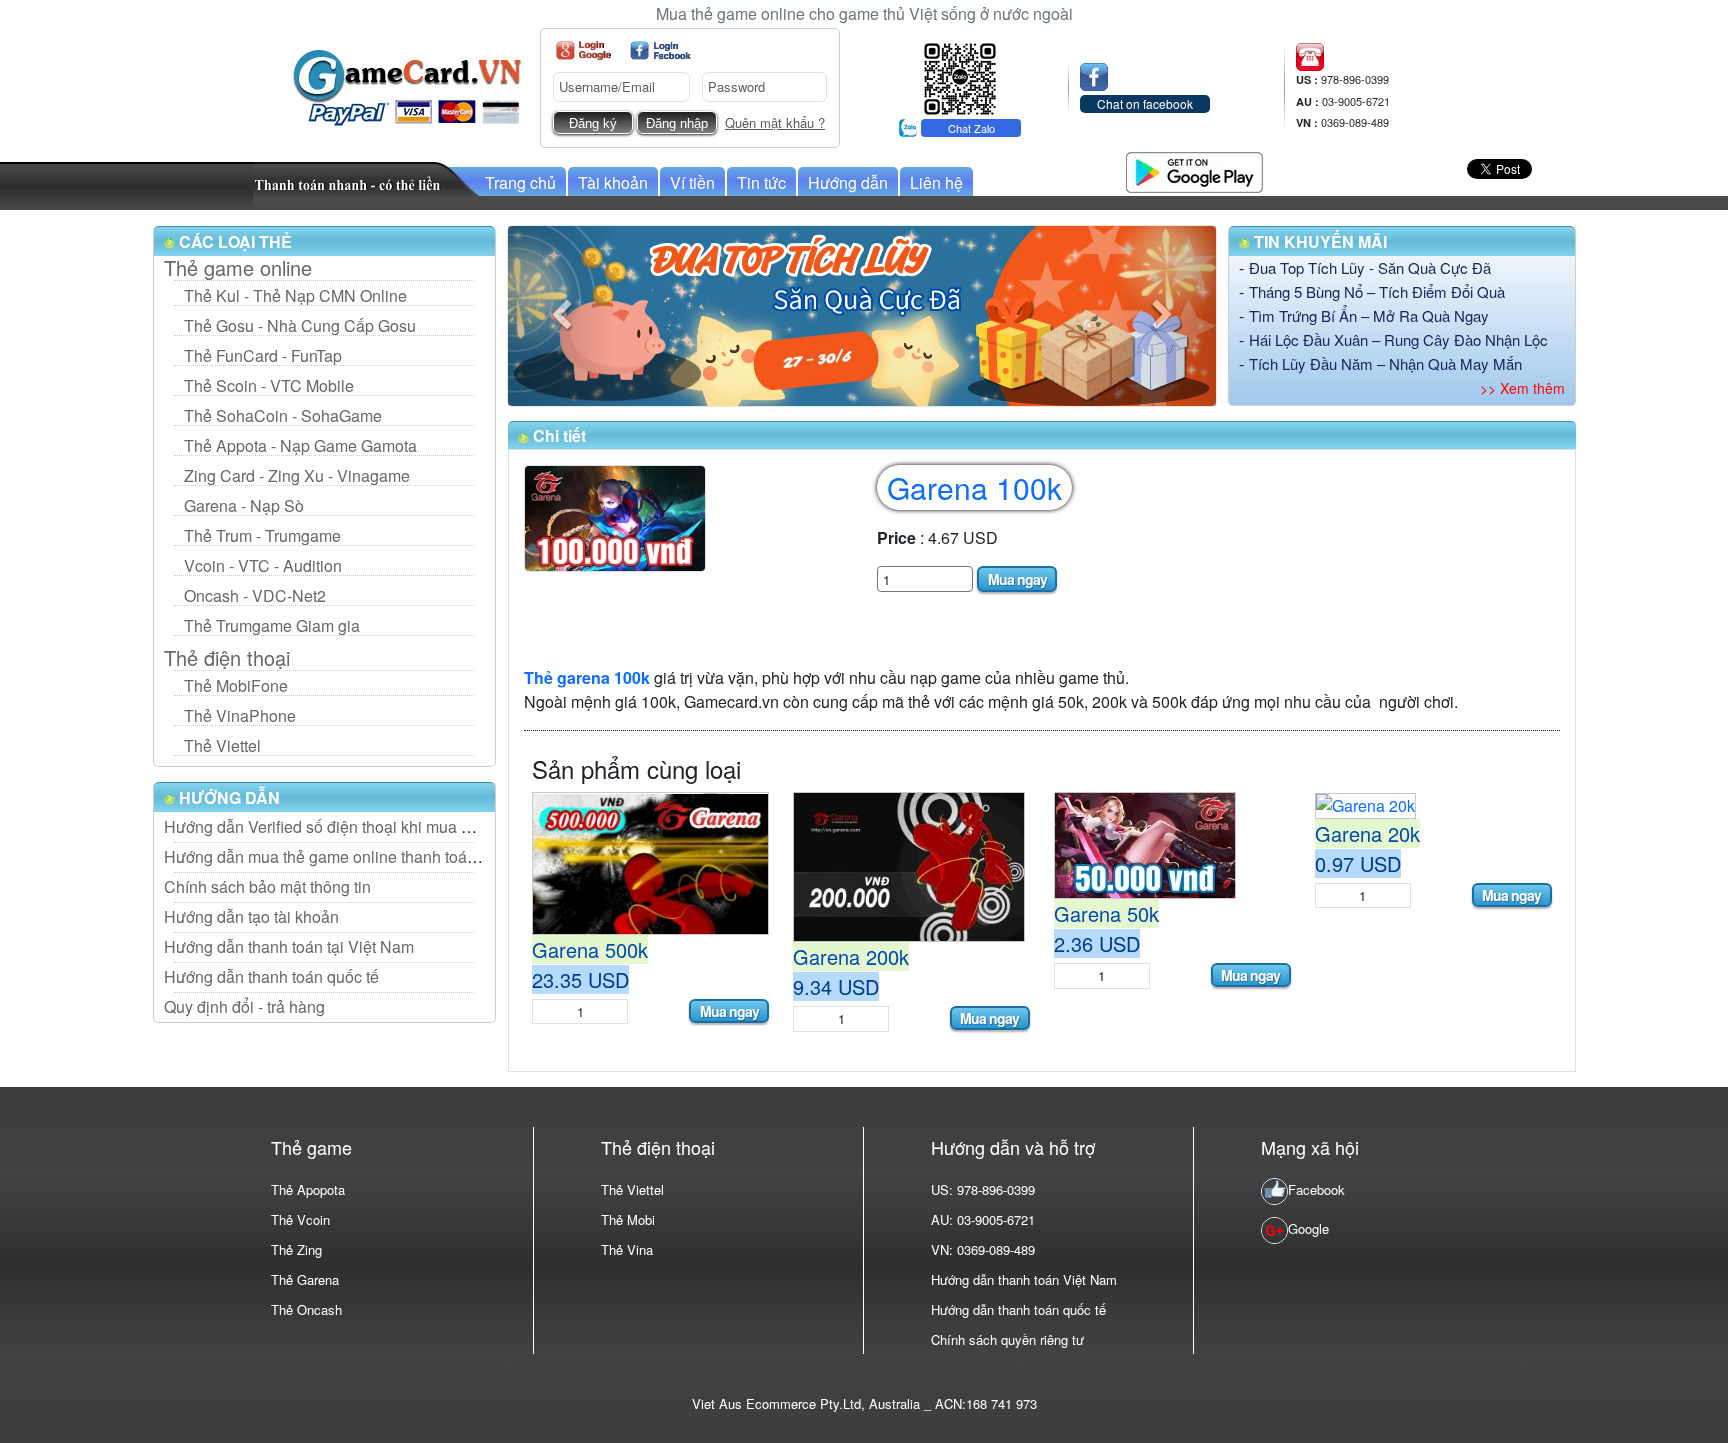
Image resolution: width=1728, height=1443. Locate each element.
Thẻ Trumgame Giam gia (272, 625)
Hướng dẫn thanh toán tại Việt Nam (289, 946)
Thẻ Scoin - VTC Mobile (269, 385)
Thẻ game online (238, 268)
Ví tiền (692, 182)
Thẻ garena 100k (587, 677)
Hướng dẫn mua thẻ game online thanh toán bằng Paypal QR (381, 856)
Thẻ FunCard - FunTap (263, 355)
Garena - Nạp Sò (244, 505)
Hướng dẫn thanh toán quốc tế (271, 976)
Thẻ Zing (296, 1249)
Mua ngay (1017, 579)
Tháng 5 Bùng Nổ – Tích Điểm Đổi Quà (1377, 291)
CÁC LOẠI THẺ (233, 241)
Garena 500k (590, 949)
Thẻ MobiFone (236, 685)
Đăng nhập (677, 123)
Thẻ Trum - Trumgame (262, 535)
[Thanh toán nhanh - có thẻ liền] (367, 183)
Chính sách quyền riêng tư (1007, 1339)
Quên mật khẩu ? (775, 122)
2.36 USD (1097, 943)
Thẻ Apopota (308, 1189)
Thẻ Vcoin (300, 1219)
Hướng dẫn (848, 182)
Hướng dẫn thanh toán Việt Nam (1024, 1279)
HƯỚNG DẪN (227, 797)
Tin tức (761, 182)
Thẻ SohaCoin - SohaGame (283, 415)
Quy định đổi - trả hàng (244, 1006)
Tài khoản (613, 182)
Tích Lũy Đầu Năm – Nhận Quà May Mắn (1385, 363)
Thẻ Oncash (306, 1309)
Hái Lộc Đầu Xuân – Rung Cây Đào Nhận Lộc (1398, 339)
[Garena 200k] (909, 864)
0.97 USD (1358, 863)
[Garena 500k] (650, 861)
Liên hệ (936, 182)
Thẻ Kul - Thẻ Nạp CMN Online (295, 295)
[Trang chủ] (407, 85)
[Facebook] (660, 50)
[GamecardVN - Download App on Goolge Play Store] (1194, 169)
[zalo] (960, 76)
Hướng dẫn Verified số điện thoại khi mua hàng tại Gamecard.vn (390, 826)
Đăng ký (593, 123)
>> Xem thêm (1522, 388)
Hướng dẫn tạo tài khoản (251, 916)
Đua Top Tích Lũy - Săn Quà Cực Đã (1370, 267)
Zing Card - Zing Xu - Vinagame (297, 475)
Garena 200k (851, 956)
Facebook (1316, 1189)
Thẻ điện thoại (227, 658)
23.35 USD (580, 979)
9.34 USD (836, 986)
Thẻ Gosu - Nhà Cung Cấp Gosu (300, 325)
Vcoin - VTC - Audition (263, 565)
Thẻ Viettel (222, 745)
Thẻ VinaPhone (240, 715)
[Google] (583, 50)
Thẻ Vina (627, 1249)
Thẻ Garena (305, 1279)
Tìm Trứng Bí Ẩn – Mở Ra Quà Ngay (1369, 315)
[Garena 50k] (1145, 843)
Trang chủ (520, 182)
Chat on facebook (1145, 103)
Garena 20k (1367, 833)
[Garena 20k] (1365, 803)
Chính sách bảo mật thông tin (267, 886)
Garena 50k (1106, 913)
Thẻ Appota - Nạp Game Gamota (300, 445)
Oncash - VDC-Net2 (255, 595)
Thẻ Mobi (628, 1219)
